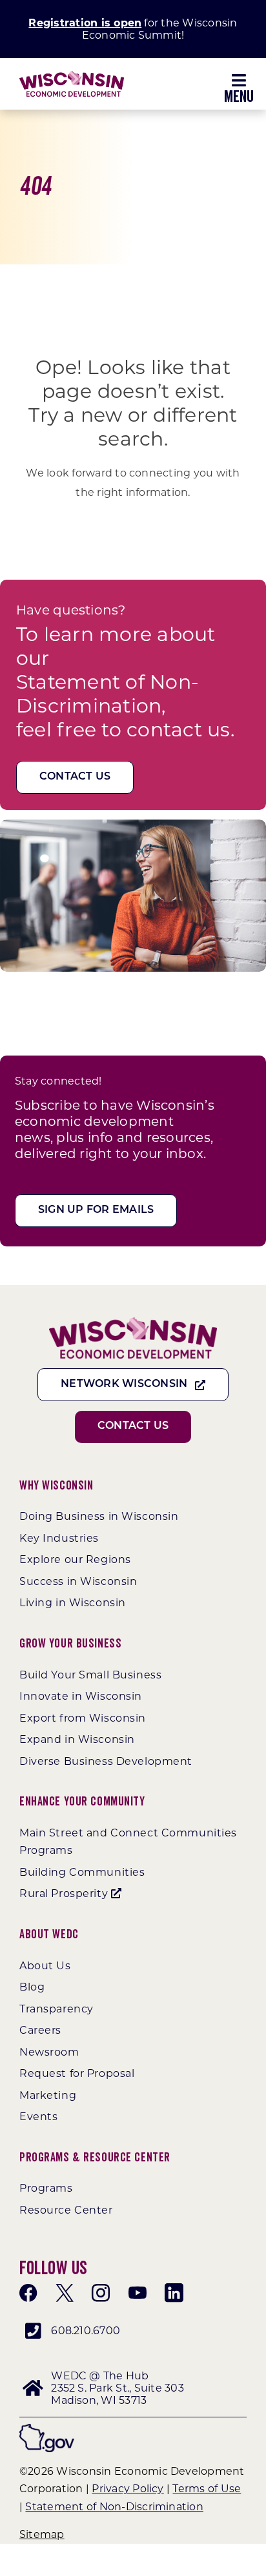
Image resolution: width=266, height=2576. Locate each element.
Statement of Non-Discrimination (114, 2507)
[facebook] (28, 2293)
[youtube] (138, 2293)
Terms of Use (207, 2489)
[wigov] (47, 2429)
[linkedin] (174, 2293)
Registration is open (85, 23)
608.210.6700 (86, 2331)
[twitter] (65, 2293)
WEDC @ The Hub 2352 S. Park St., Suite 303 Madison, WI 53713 (117, 2388)
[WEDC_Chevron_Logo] (72, 76)
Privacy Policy (128, 2489)
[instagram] (101, 2293)
